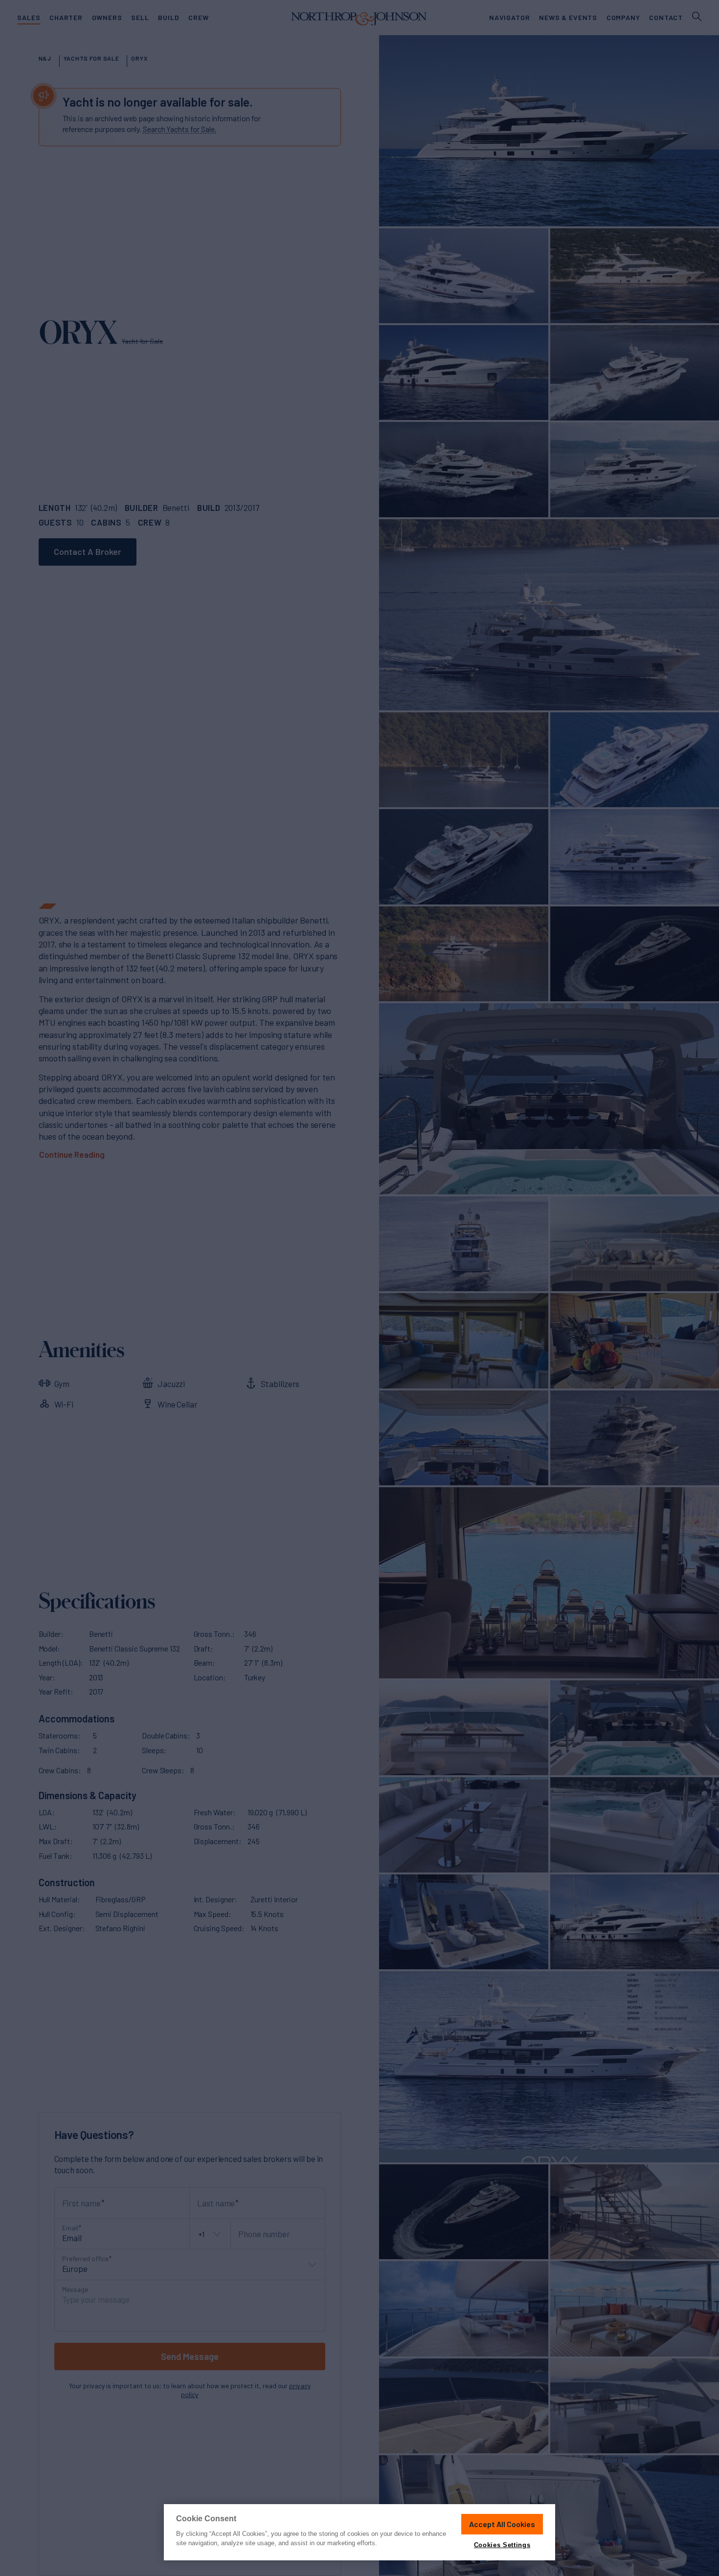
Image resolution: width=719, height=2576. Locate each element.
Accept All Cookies (502, 2524)
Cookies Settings (502, 2545)
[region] (359, 2532)
